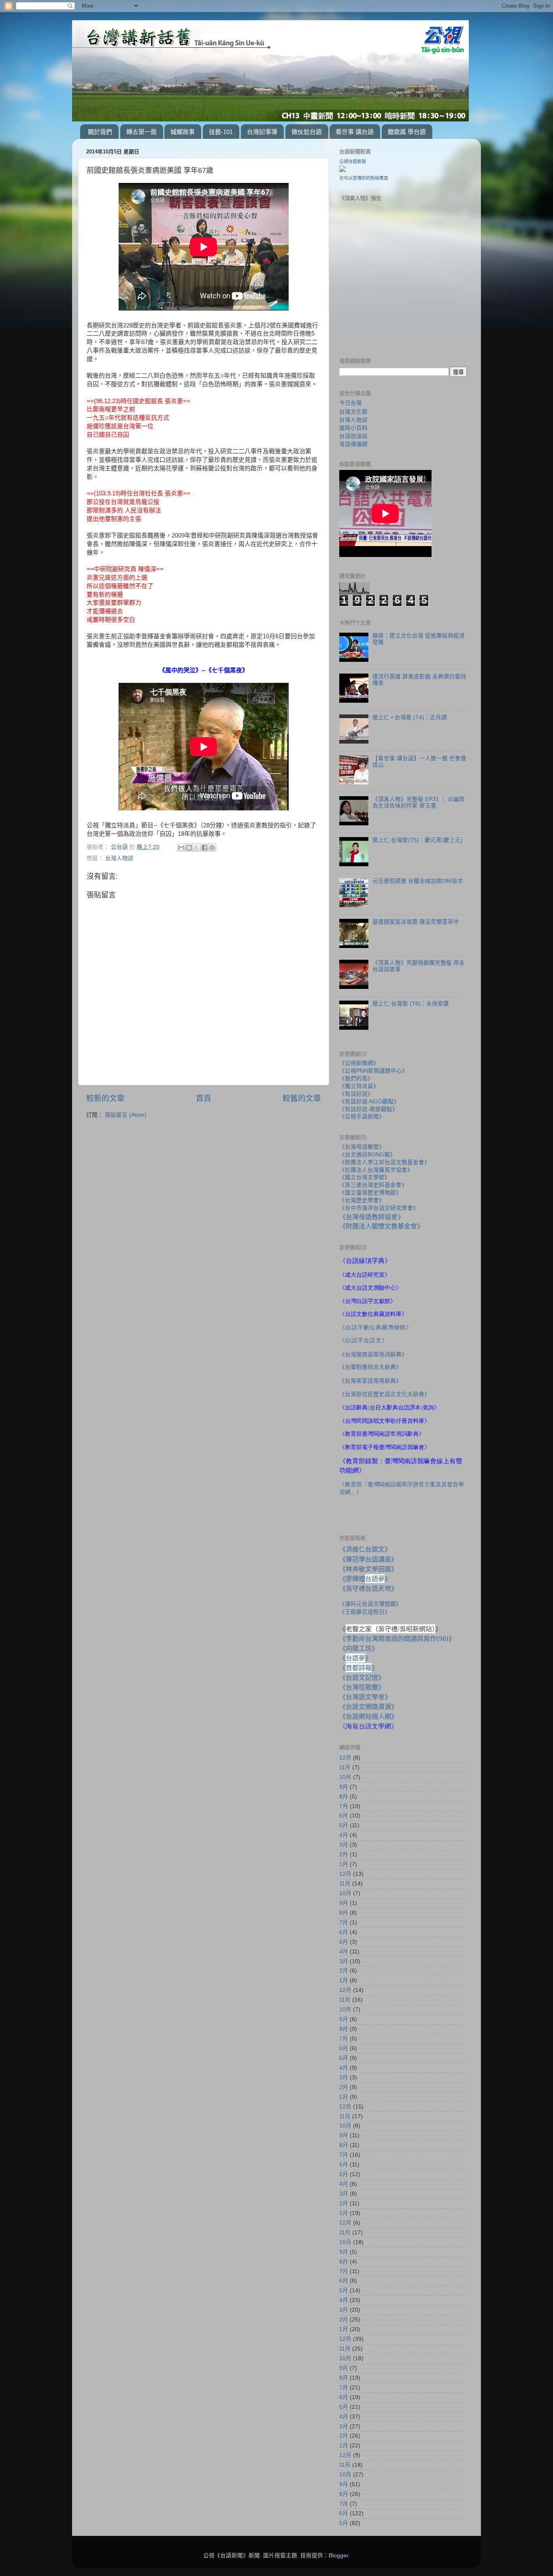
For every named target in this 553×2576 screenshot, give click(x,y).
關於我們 (100, 132)
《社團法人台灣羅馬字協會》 (376, 1170)
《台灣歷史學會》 (362, 1200)
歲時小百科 (353, 428)
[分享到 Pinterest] (212, 848)
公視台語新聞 (353, 162)
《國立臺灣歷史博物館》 (370, 1193)
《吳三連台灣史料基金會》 (373, 1185)
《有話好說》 (356, 1094)
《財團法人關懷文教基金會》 (381, 1226)
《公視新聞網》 (359, 1063)
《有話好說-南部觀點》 (369, 1109)
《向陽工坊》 (359, 1648)
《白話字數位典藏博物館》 (376, 1327)
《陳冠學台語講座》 (368, 1559)
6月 (344, 1816)
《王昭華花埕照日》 (365, 1612)
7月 (344, 1806)
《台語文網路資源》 (368, 1707)
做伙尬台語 (307, 132)
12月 (345, 1758)
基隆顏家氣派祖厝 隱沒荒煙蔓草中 (416, 922)
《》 (355, 1658)
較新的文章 (105, 1098)
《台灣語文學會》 (365, 1697)
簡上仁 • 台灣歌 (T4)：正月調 (410, 717)
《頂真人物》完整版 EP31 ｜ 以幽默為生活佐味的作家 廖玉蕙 (419, 802)
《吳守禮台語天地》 (368, 1588)
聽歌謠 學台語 (407, 132)
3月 (344, 1845)
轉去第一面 (141, 132)
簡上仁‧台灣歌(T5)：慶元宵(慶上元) (418, 840)
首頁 (204, 1098)
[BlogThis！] (189, 848)
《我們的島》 (356, 1079)
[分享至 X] (197, 848)
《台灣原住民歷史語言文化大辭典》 (385, 1394)
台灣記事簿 (262, 132)
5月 (344, 1825)
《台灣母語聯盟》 (362, 1147)
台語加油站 (353, 436)
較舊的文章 (302, 1098)
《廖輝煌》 (365, 1579)
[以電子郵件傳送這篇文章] (181, 848)
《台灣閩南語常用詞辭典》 (373, 1355)
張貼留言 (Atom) (126, 1115)
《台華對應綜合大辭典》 (370, 1367)
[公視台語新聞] (342, 170)
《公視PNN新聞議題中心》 (373, 1071)
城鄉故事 (183, 132)
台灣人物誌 (119, 858)
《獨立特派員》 (359, 1086)
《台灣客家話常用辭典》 (370, 1381)
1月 (344, 1864)
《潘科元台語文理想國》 (370, 1604)
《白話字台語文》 (364, 1340)
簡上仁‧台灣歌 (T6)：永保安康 (411, 1004)
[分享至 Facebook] (204, 848)
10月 (345, 1777)
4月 (344, 1835)
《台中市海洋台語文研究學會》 (379, 1208)
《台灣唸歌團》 (362, 1687)
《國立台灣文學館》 (365, 1177)
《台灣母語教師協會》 (372, 1217)
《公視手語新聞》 (362, 1117)
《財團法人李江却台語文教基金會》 (385, 1162)
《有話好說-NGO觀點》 (369, 1102)
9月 (344, 1787)
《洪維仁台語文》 (365, 1549)
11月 (345, 1767)
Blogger (338, 2556)
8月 (344, 1797)
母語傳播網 (353, 444)
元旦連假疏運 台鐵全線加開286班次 (418, 881)
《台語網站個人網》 (368, 1716)
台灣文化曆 (353, 412)
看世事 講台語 (355, 132)
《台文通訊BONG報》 (367, 1155)
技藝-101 (221, 132)
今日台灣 (351, 403)
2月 (344, 1854)
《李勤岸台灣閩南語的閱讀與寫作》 (397, 1639)
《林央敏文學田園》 (368, 1569)
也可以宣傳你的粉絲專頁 (364, 178)
